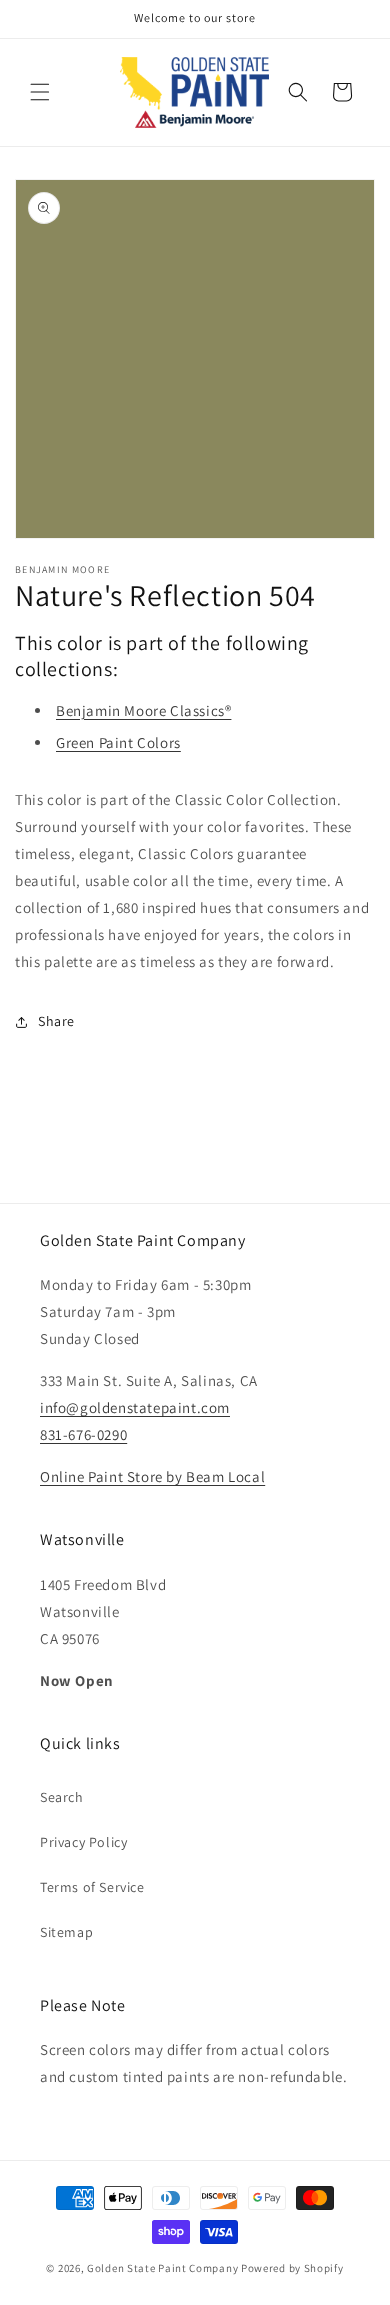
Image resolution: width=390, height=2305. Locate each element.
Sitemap (66, 1932)
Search (62, 1797)
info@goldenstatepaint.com (135, 1407)
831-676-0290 (83, 1434)
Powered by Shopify (292, 2268)
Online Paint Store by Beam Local (152, 1476)
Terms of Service (92, 1887)
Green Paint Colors (118, 742)
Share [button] (56, 1021)
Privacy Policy (83, 1842)
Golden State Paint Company (162, 2268)
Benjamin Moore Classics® (143, 710)
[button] (40, 92)
